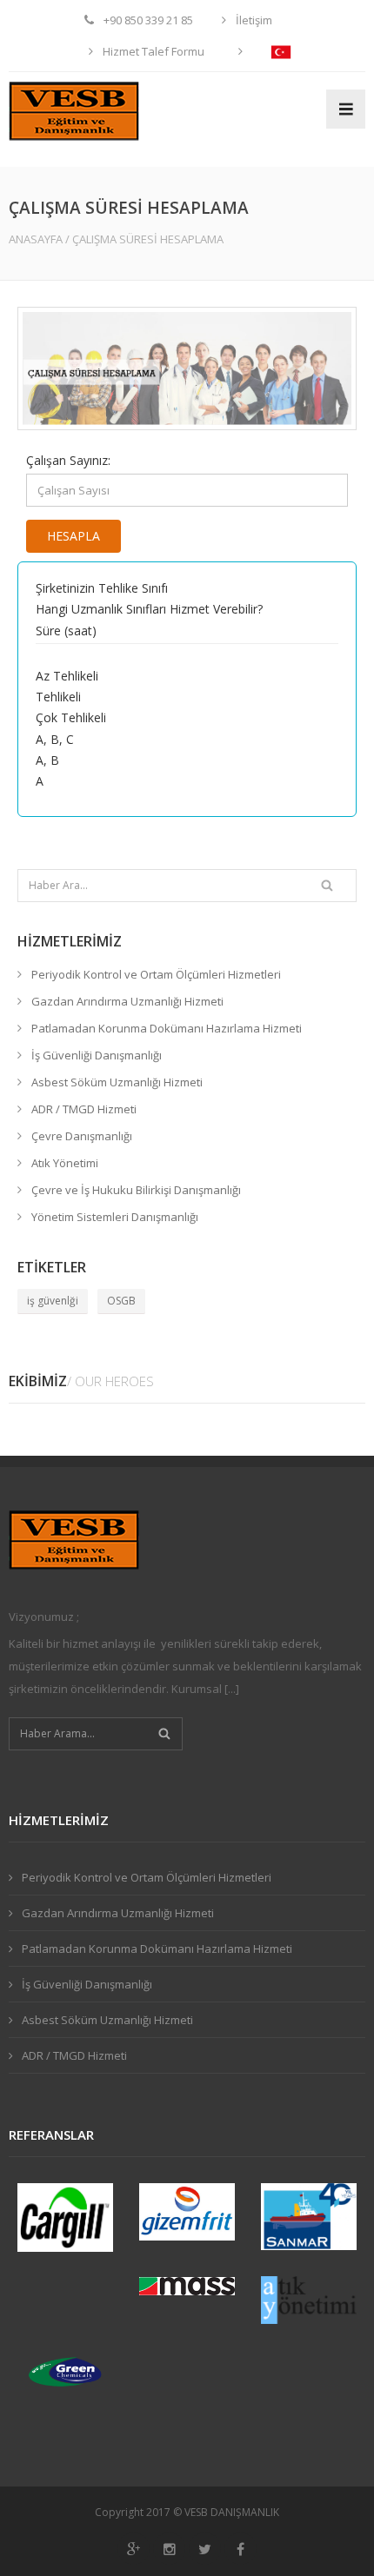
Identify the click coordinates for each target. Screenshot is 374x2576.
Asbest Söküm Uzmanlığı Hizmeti (117, 1082)
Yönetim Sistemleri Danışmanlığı (115, 1217)
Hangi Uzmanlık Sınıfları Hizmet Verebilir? (149, 609)
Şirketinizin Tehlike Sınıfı (102, 588)
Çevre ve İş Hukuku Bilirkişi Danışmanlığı (136, 1190)
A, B (47, 760)
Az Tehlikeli (67, 676)
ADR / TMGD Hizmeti (84, 1109)
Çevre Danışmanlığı (82, 1136)
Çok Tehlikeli (71, 717)
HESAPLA (73, 536)
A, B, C (55, 739)
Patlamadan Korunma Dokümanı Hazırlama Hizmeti (167, 1028)
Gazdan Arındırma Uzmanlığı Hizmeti (127, 1001)
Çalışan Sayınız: (68, 460)
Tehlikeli (58, 697)
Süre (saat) (66, 631)
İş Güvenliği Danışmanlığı (97, 1055)
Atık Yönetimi (65, 1163)
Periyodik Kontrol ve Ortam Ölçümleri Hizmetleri (156, 974)
